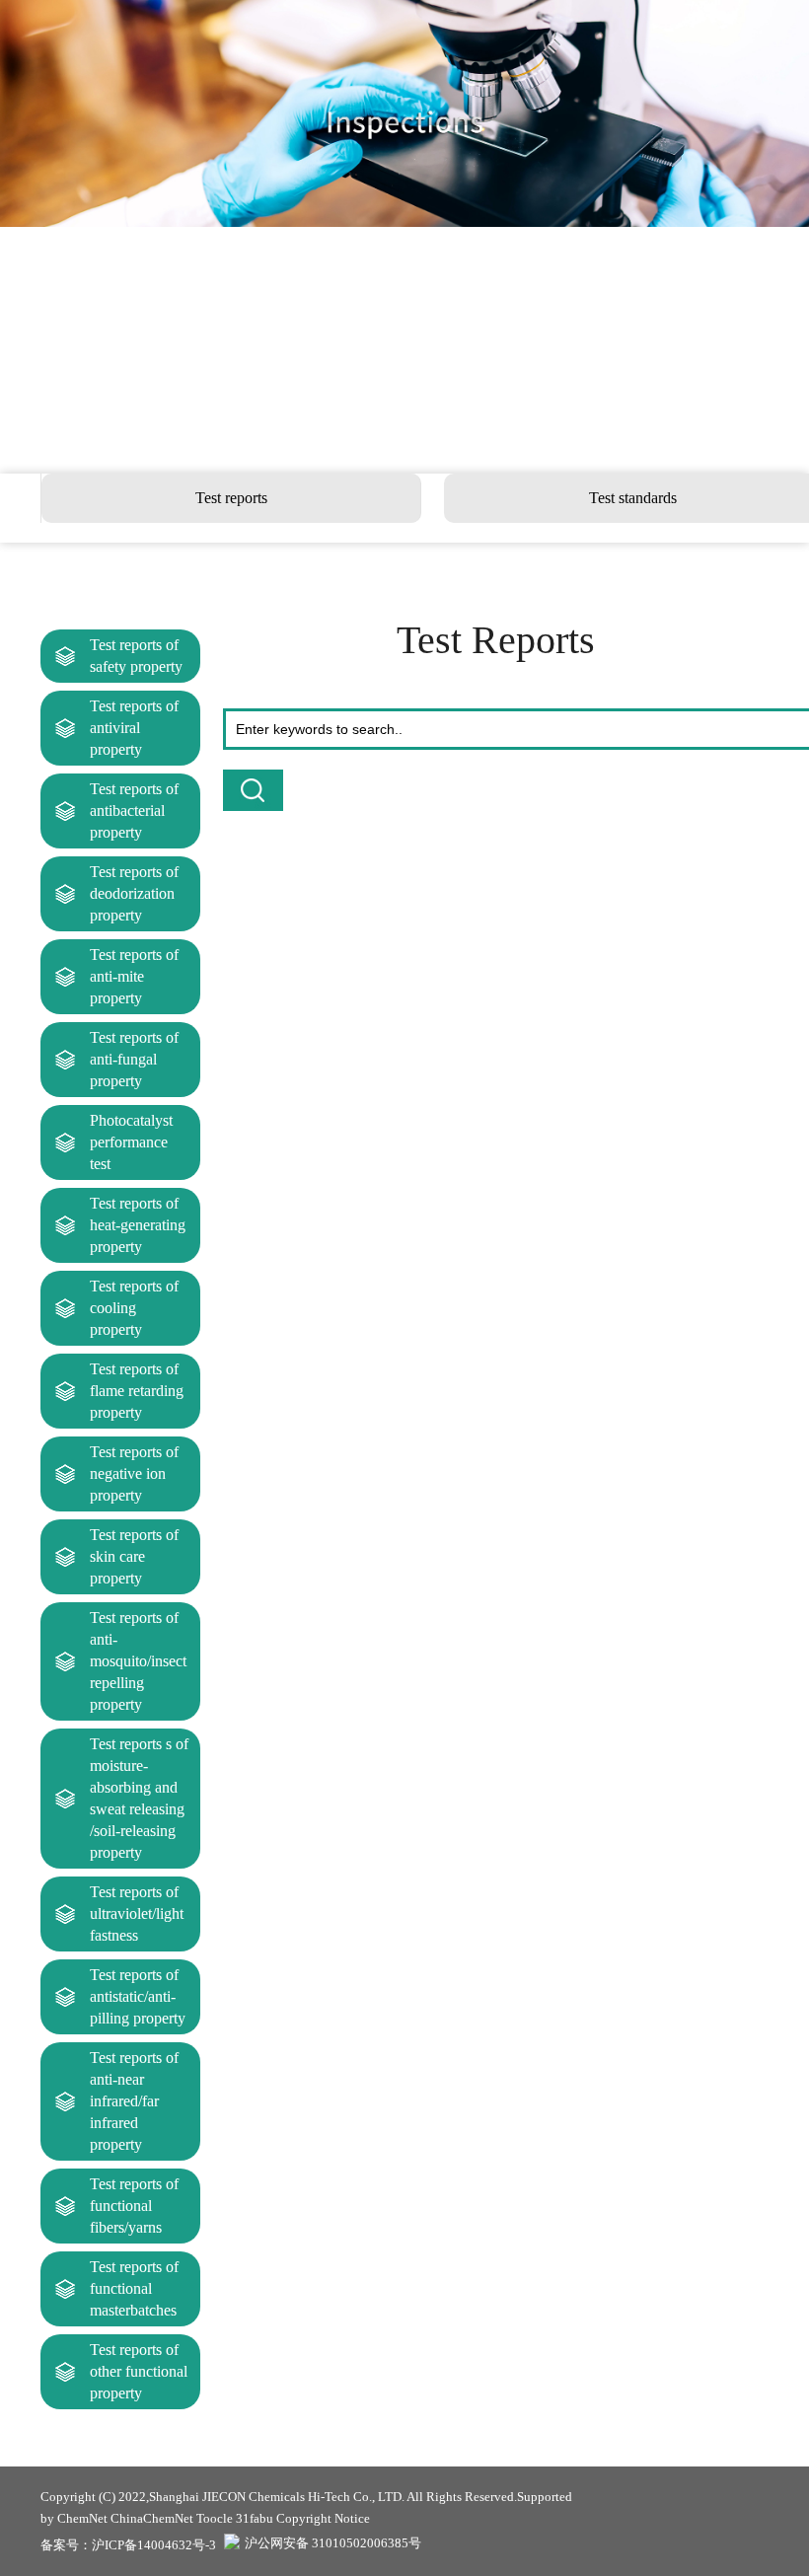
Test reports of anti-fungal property (134, 1059)
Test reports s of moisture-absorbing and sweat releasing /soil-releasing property (139, 1798)
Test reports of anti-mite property (134, 976)
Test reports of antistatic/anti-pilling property (138, 1996)
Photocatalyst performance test (131, 1142)
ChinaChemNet (152, 2518)
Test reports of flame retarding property (137, 1391)
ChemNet (82, 2518)
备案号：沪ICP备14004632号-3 (128, 2545)
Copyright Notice (323, 2518)
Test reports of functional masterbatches (134, 2288)
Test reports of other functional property (139, 2371)
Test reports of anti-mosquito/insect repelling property (138, 1661)
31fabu (255, 2518)
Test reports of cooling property (134, 1308)
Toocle (215, 2518)
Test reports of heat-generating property (138, 1225)
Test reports (231, 498)
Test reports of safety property (136, 656)
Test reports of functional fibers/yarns (134, 2206)
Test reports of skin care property (134, 1556)
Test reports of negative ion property (134, 1473)
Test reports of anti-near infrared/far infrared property (134, 2101)
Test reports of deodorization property (134, 893)
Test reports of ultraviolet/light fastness (137, 1914)
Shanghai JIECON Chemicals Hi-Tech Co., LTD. (277, 2497)
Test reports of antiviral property (134, 728)
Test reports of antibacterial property (134, 810)
